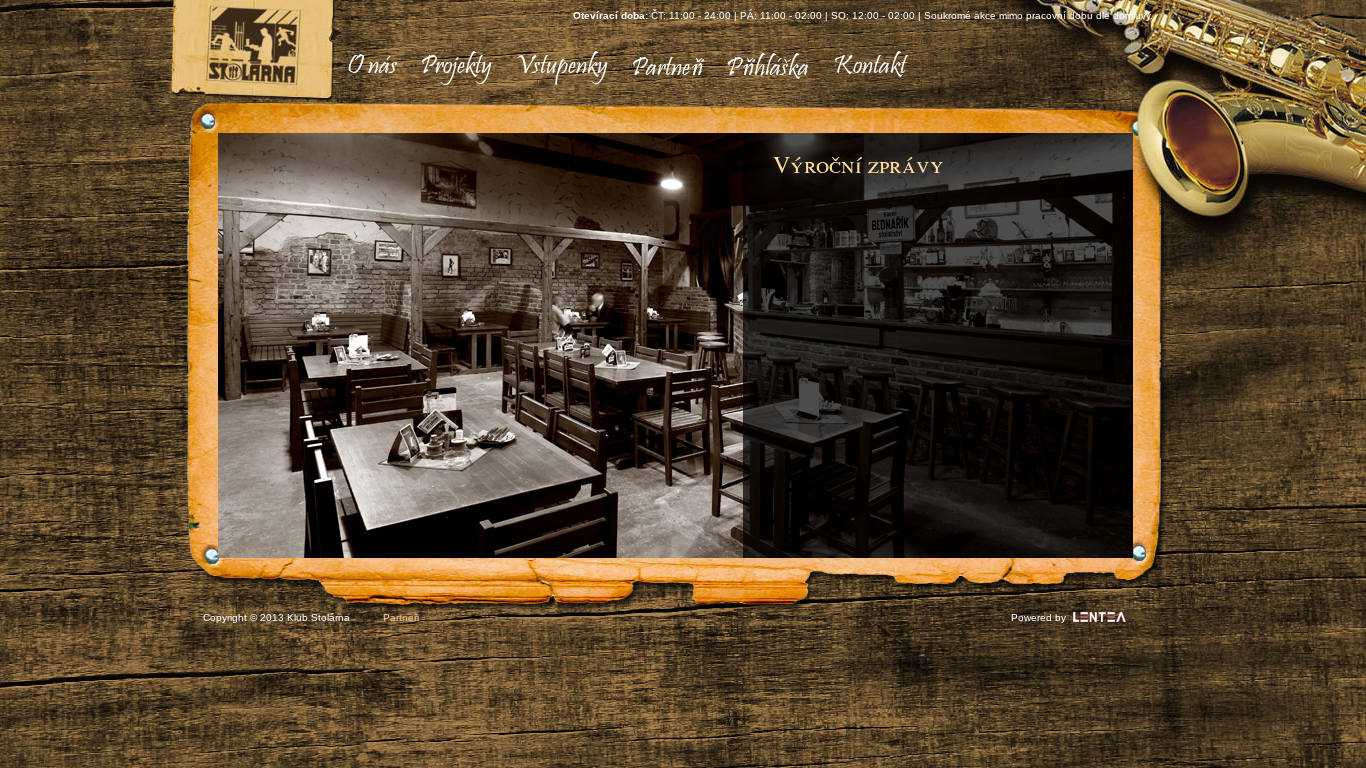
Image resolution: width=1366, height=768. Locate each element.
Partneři (401, 617)
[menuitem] (372, 67)
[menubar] (619, 68)
